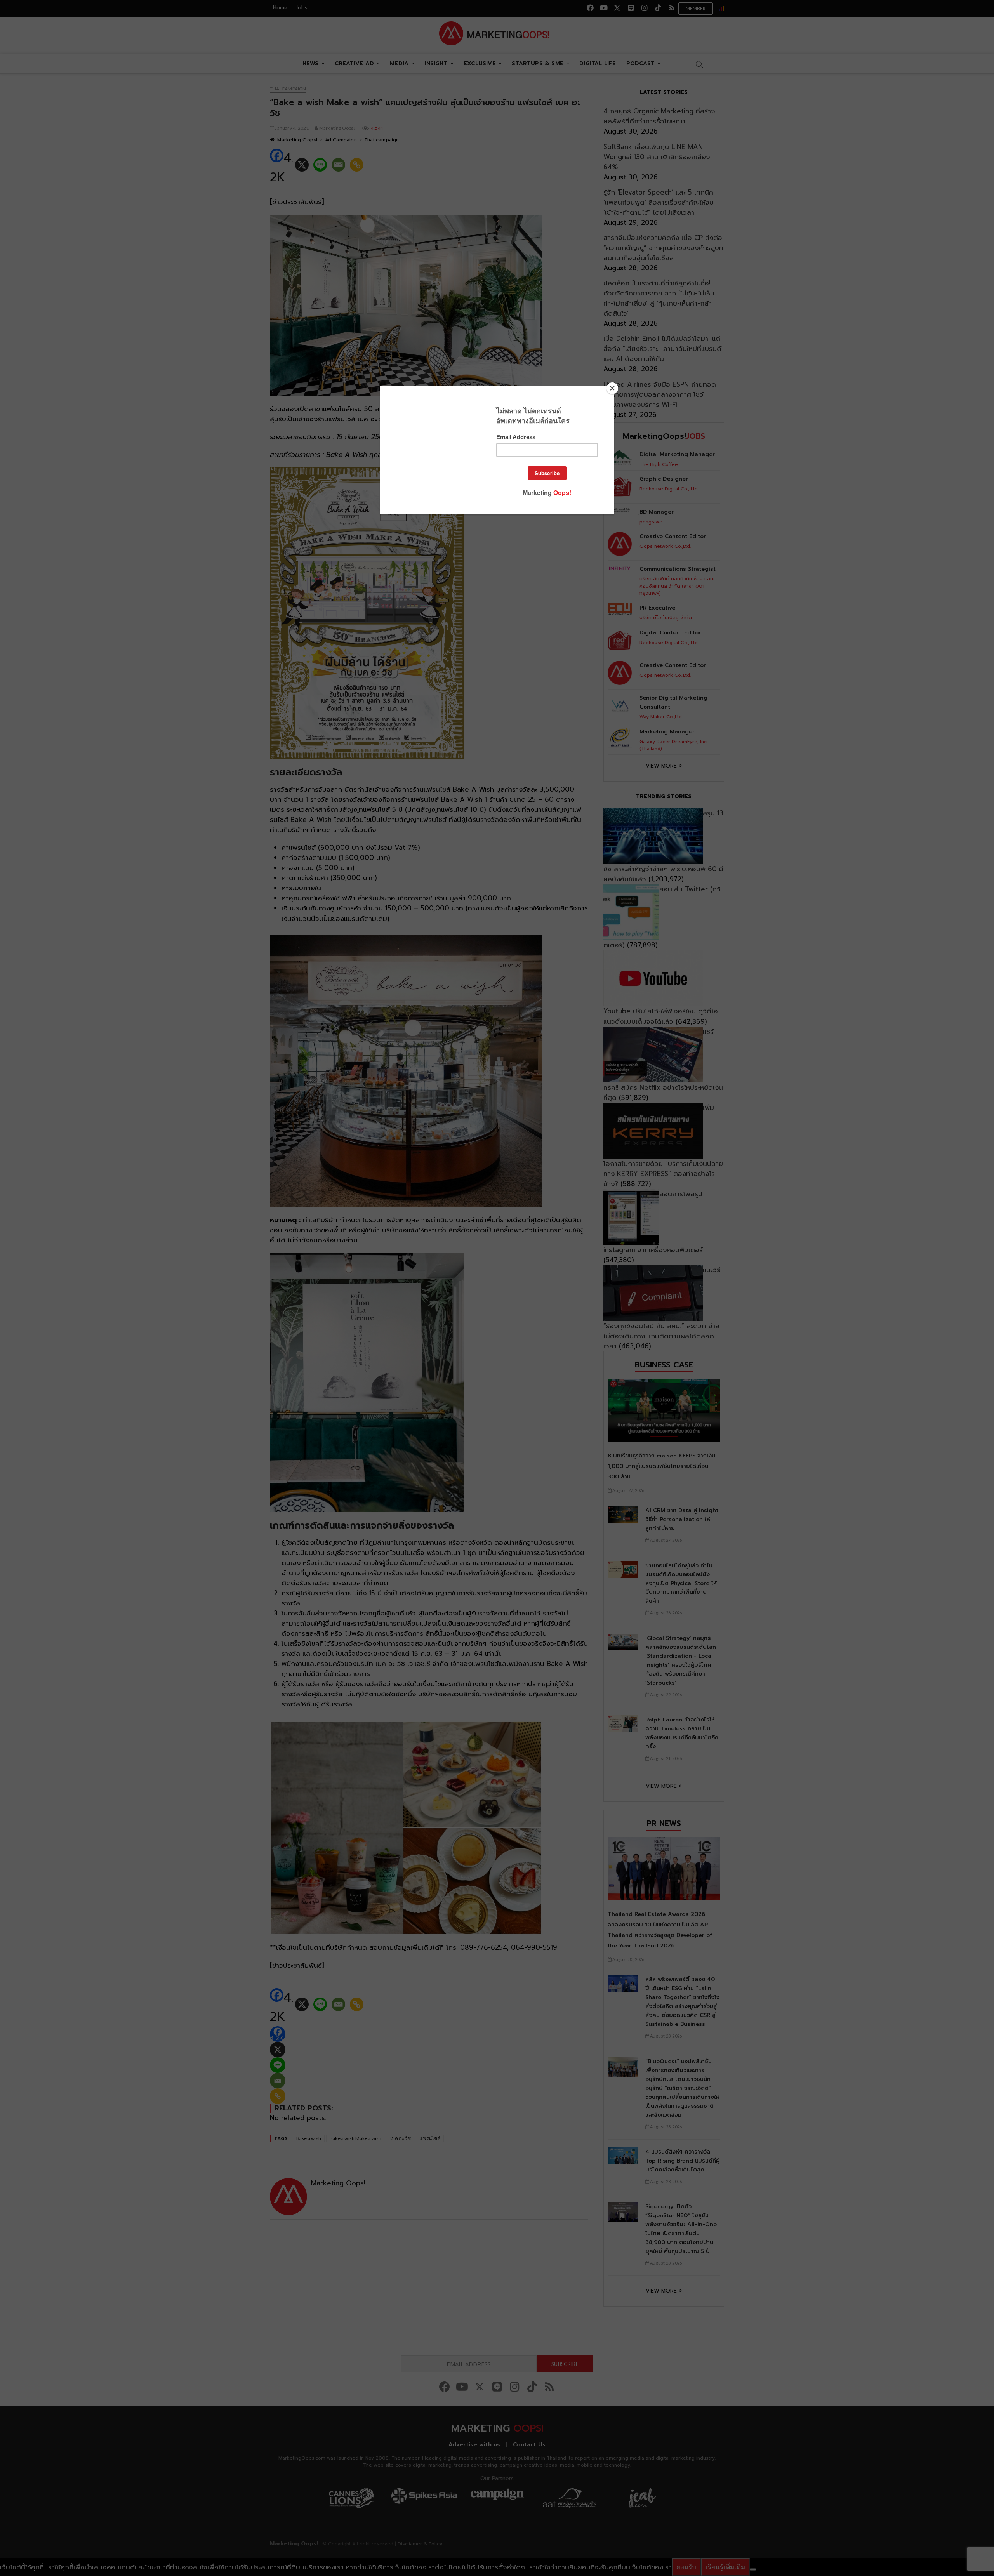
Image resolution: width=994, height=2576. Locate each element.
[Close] (612, 388)
